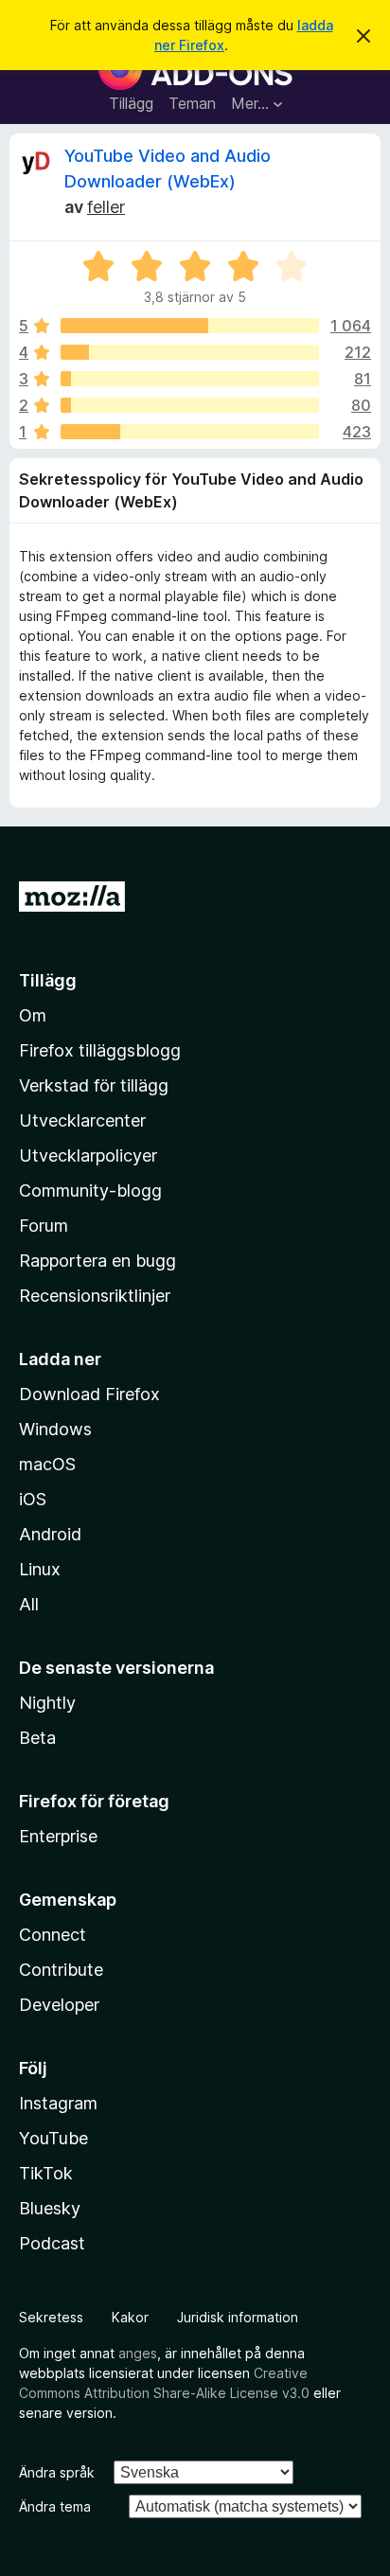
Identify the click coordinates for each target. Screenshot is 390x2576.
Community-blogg (90, 1190)
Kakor (130, 2317)
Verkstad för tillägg (94, 1085)
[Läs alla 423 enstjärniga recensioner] (190, 432)
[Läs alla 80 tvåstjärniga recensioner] (190, 405)
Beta (37, 1738)
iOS (33, 1499)
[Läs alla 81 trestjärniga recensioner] (190, 379)
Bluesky (50, 2208)
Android (50, 1534)
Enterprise (58, 1836)
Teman (192, 103)
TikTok (46, 2173)
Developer (59, 2005)
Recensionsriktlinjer (95, 1296)
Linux (40, 1569)
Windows (55, 1429)
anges (138, 2353)
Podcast (52, 2243)
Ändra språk (57, 2472)
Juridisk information (238, 2317)
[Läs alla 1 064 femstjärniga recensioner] (190, 326)
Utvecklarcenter (82, 1120)
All (29, 1604)
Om (33, 1015)
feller (106, 207)
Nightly (47, 1703)
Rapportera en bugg (97, 1261)
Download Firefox (89, 1394)
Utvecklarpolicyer (88, 1155)
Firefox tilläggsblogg (100, 1050)
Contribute (61, 1970)
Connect (53, 1935)
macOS (47, 1464)
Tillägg (131, 103)
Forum (44, 1226)
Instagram (58, 2103)
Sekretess (51, 2317)
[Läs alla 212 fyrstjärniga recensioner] (190, 352)
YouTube (53, 2138)
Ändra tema (55, 2506)
